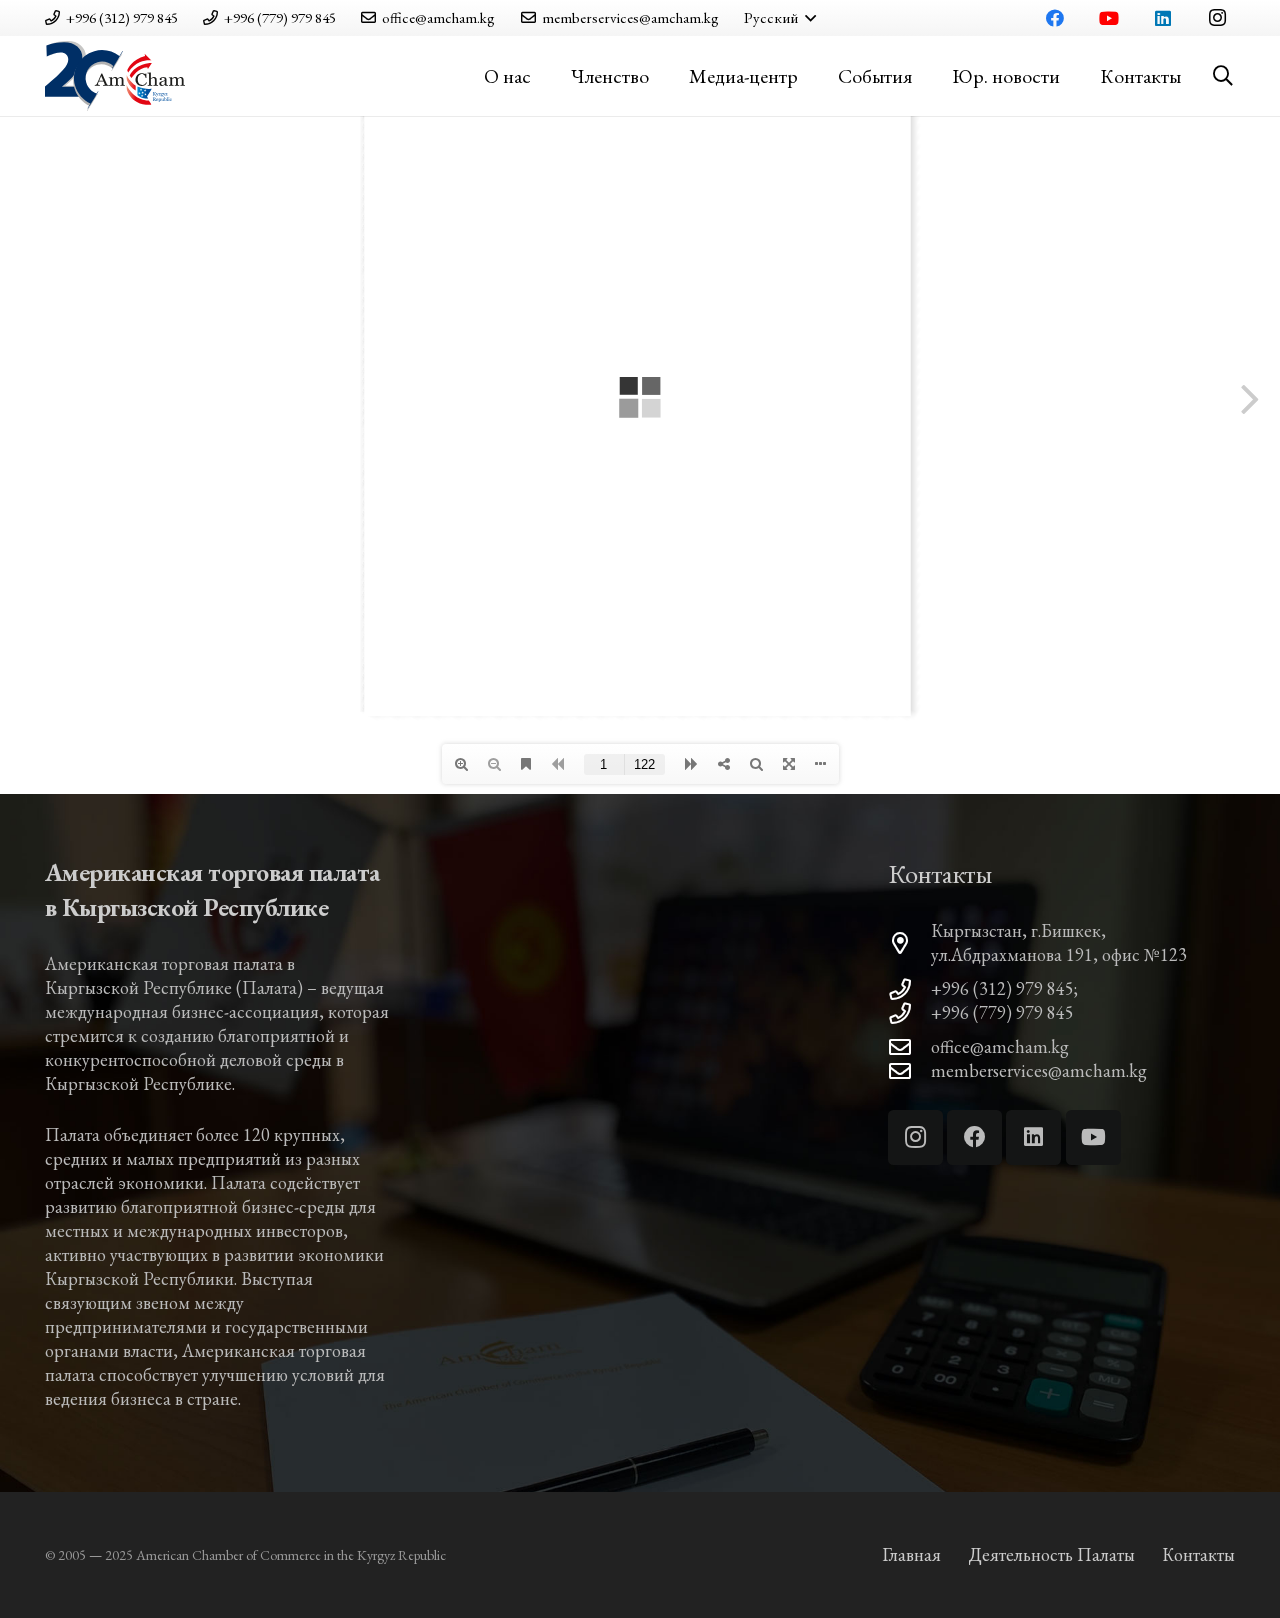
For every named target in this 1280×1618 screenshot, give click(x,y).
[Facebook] (1055, 18)
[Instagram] (1217, 18)
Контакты (1198, 1554)
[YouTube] (1109, 18)
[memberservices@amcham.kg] (909, 1072)
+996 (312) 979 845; (1004, 988)
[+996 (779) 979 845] (909, 1014)
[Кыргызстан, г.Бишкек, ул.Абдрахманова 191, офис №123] (909, 944)
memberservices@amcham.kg (1039, 1070)
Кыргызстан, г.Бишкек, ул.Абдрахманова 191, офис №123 (1059, 942)
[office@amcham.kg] (909, 1048)
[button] (780, 18)
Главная (911, 1554)
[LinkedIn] (1163, 18)
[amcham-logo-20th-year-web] (115, 76)
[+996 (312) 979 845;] (909, 990)
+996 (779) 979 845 (1002, 1012)
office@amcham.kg (1000, 1046)
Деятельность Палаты (1051, 1554)
